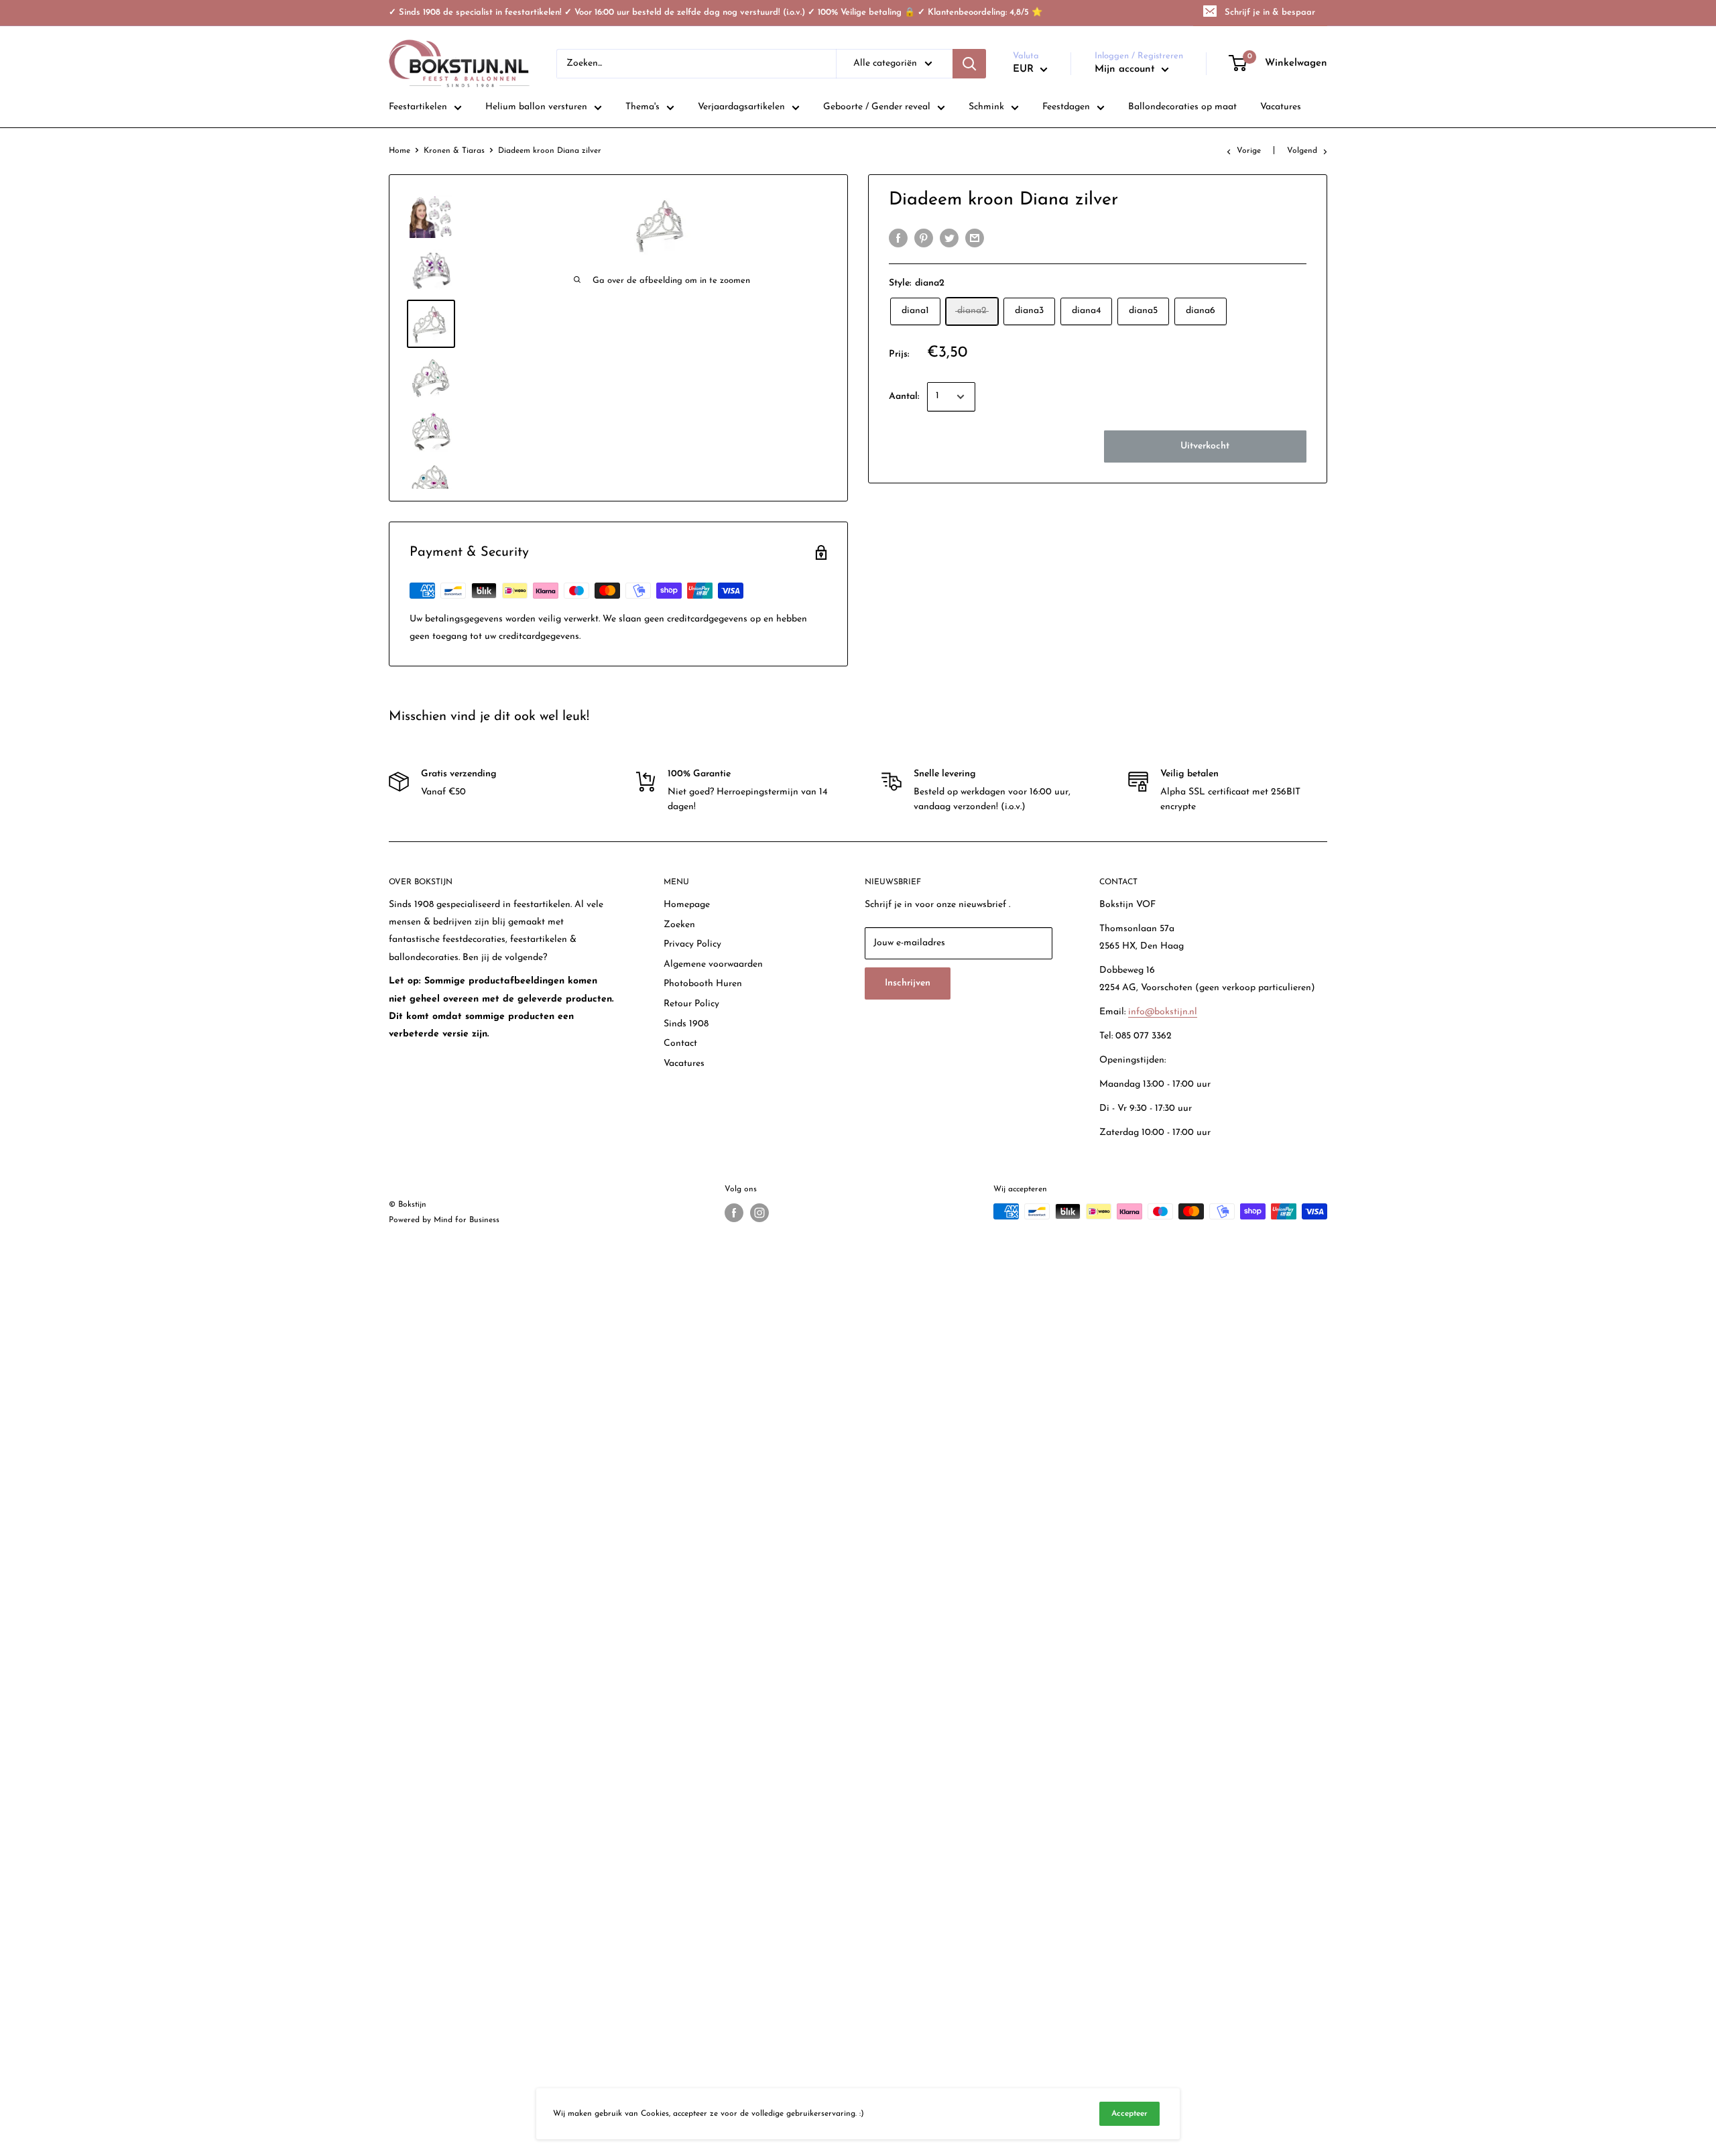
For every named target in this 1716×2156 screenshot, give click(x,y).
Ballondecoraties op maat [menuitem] (1182, 107)
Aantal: (904, 397)
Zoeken (679, 925)
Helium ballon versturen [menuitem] (536, 107)
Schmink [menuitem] (986, 107)
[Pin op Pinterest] (924, 238)
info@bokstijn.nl (1163, 1012)
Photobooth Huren (703, 984)
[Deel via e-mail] (975, 238)
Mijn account (1126, 69)
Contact (680, 1043)
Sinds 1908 (686, 1024)
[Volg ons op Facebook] (734, 1213)
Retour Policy (691, 1004)
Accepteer (1129, 2114)
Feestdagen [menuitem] (1066, 107)
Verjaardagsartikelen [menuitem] (741, 107)
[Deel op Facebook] (898, 238)
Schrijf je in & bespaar (1270, 12)
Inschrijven (908, 983)
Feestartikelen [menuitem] (418, 107)
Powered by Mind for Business (444, 1220)
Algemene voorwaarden (713, 964)
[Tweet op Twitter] (949, 238)
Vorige (1249, 151)
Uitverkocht (1205, 446)
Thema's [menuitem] (642, 107)
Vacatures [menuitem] (1281, 107)
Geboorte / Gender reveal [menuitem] (877, 107)
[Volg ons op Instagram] (759, 1213)
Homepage (687, 905)
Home (400, 151)
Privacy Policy (692, 944)
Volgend (1302, 151)
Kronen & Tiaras (454, 151)
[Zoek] (969, 64)
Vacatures (684, 1064)
